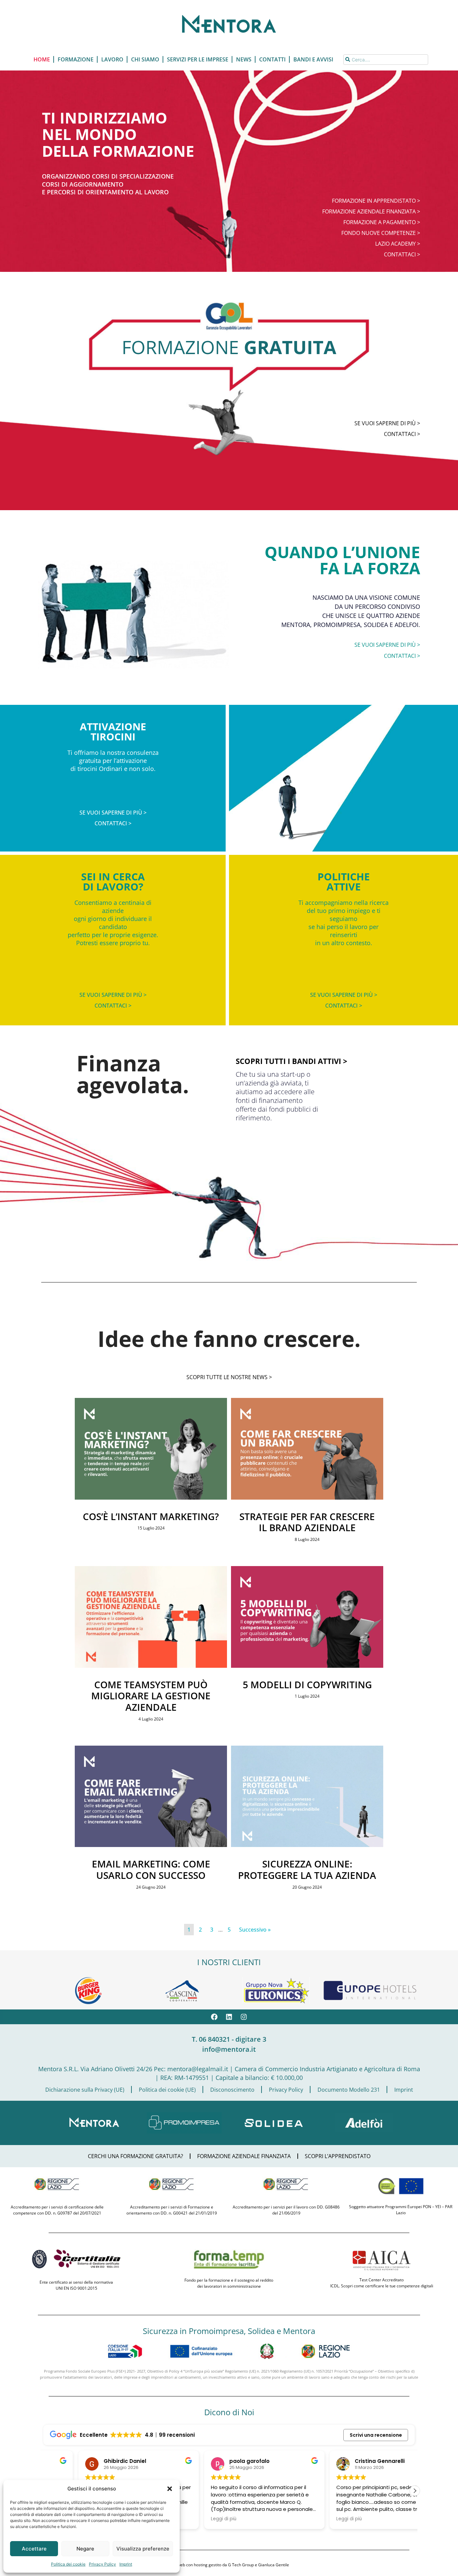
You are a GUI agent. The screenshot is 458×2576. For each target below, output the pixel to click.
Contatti (272, 59)
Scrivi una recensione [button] (376, 2435)
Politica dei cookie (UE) (167, 2090)
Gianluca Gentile (274, 2565)
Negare (85, 2549)
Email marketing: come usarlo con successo (151, 1869)
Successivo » (255, 1930)
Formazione (76, 59)
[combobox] (386, 60)
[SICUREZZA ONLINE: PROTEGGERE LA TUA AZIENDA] (307, 1845)
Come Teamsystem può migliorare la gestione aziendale (151, 1696)
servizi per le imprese (198, 59)
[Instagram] (244, 2017)
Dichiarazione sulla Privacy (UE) (85, 2090)
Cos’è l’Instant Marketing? (151, 1516)
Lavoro (112, 59)
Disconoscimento (232, 2090)
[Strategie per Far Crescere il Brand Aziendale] (307, 1498)
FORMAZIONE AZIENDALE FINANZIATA (244, 2156)
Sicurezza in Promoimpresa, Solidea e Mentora (229, 2331)
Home (42, 59)
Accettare (34, 2549)
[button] (170, 2489)
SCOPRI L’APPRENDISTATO (338, 2156)
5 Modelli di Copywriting (307, 1685)
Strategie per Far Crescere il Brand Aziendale (307, 1522)
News (244, 59)
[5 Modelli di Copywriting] (307, 1666)
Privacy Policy (102, 2564)
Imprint (126, 2564)
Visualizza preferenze (143, 2549)
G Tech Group (241, 2565)
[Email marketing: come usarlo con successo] (151, 1845)
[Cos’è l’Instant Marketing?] (151, 1498)
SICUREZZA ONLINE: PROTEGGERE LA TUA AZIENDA (307, 1869)
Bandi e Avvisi (313, 59)
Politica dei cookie (68, 2564)
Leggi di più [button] (188, 2519)
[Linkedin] (229, 2017)
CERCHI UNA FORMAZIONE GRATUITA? (135, 2156)
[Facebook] (214, 2017)
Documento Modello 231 (349, 2090)
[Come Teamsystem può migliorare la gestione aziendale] (151, 1666)
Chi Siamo (145, 59)
